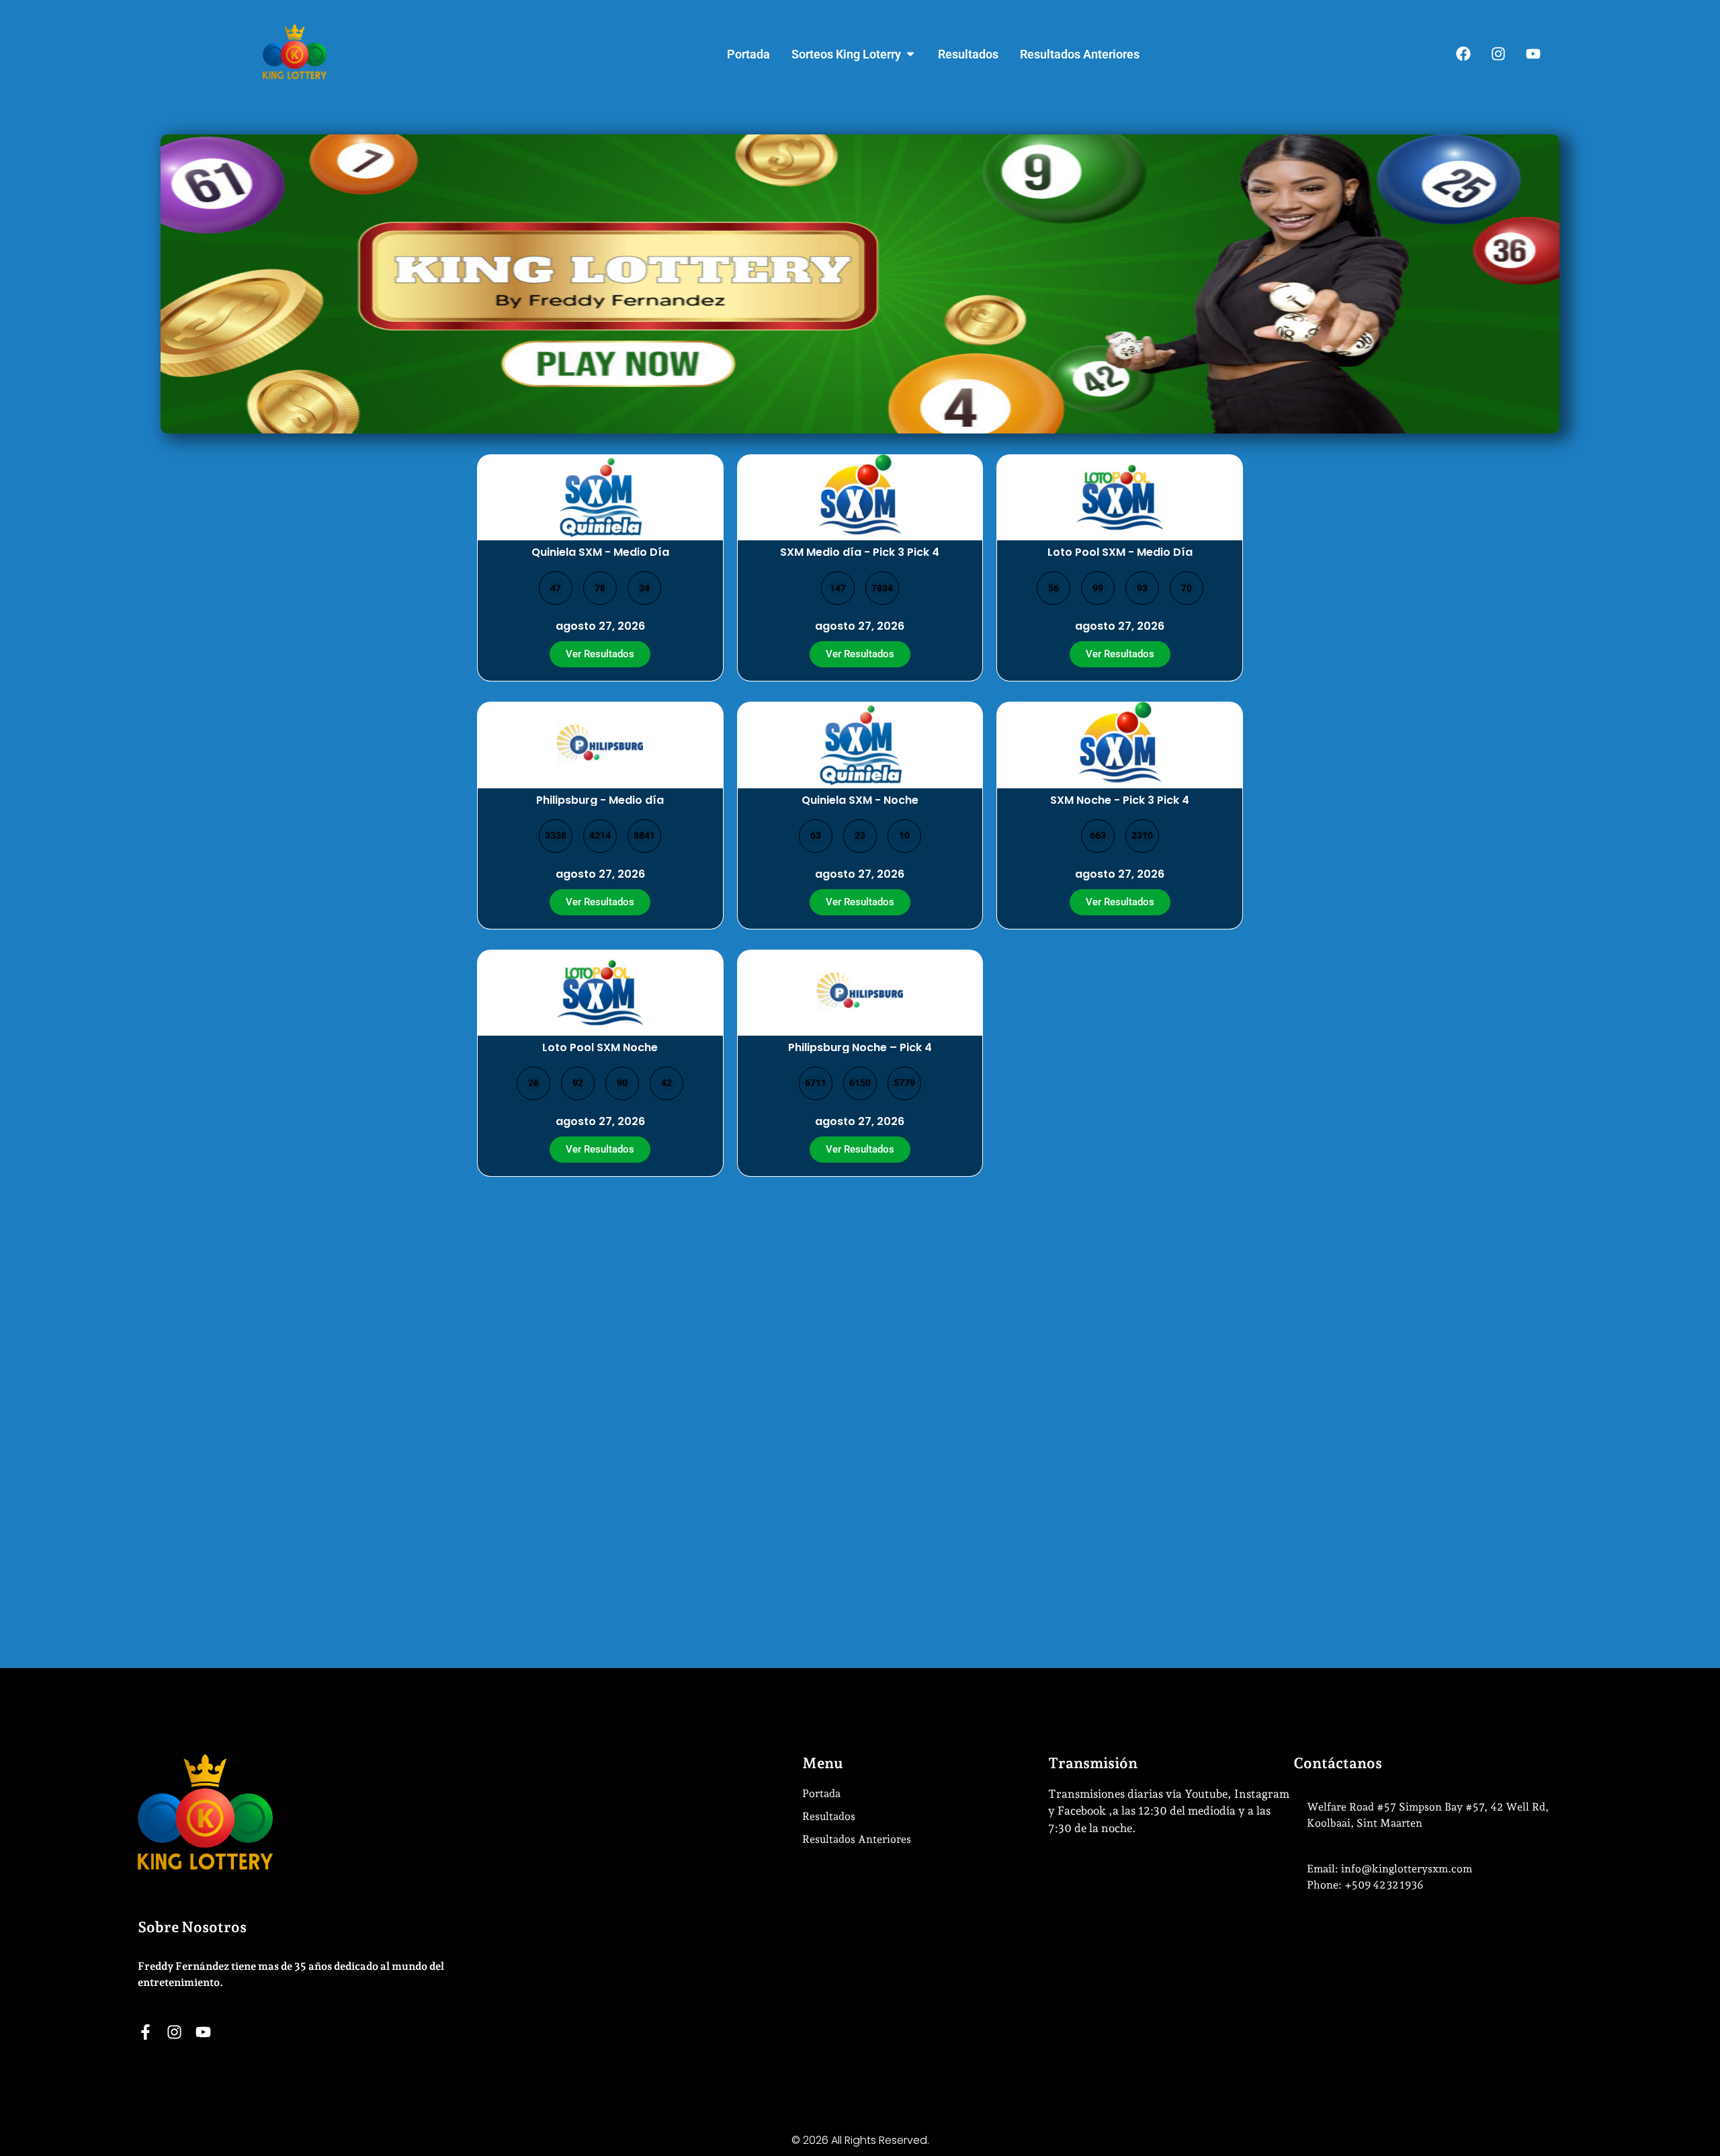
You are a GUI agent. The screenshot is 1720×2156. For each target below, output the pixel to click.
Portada (821, 1793)
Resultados (829, 1816)
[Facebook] (1463, 54)
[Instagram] (1498, 54)
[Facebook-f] (145, 2032)
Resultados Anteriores (857, 1839)
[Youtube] (1533, 54)
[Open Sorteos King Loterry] (910, 54)
